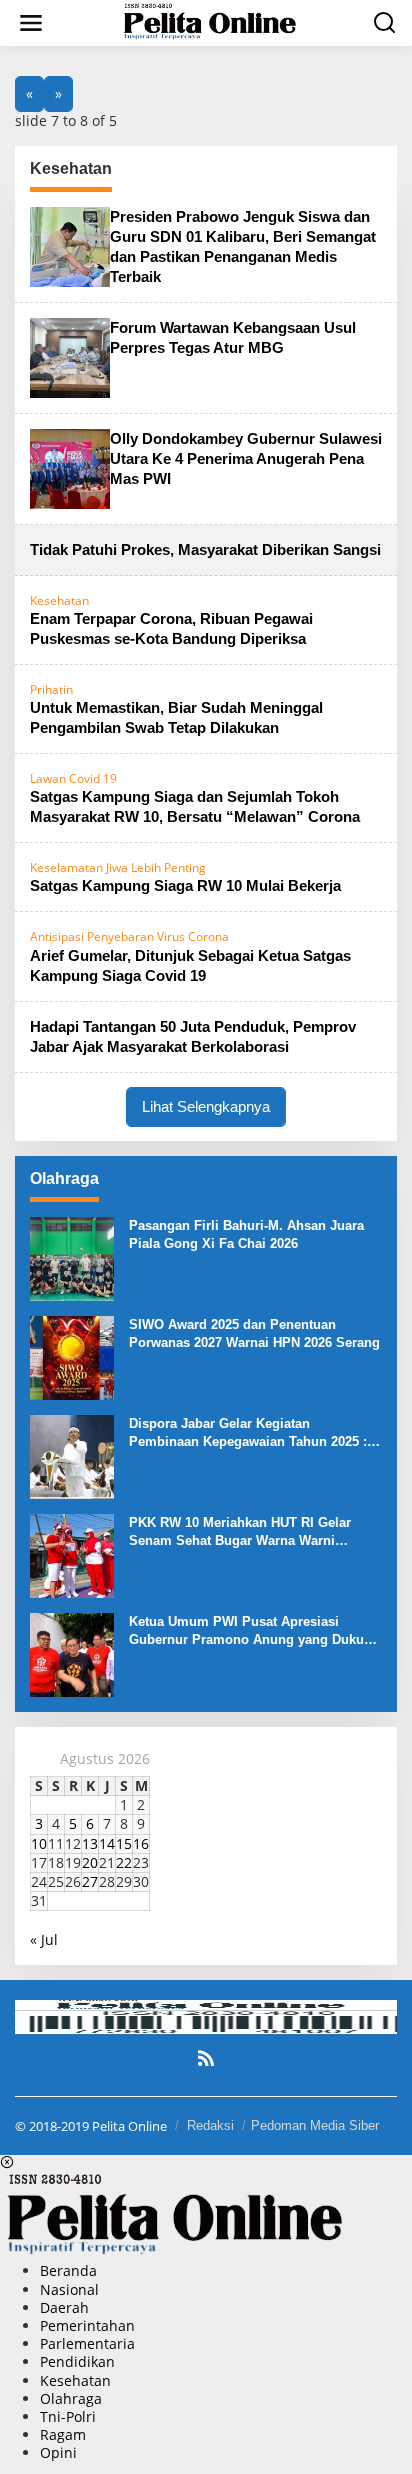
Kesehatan (59, 600)
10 (39, 1843)
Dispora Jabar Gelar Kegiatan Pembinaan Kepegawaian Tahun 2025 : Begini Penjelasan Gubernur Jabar (248, 1433)
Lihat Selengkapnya (206, 1106)
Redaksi (210, 2125)
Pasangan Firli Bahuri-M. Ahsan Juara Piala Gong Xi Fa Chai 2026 (246, 1234)
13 (90, 1843)
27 (90, 1881)
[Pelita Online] (210, 21)
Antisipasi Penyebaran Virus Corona (129, 936)
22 (124, 1862)
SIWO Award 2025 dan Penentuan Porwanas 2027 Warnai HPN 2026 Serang (254, 1333)
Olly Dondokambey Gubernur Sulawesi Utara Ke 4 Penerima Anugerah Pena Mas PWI (246, 458)
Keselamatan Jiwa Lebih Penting (118, 867)
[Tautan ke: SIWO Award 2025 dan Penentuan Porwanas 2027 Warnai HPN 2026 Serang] (72, 1356)
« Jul (44, 1939)
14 (107, 1843)
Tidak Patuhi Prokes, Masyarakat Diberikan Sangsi (205, 549)
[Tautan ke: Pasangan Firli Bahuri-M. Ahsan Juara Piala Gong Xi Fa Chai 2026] (72, 1257)
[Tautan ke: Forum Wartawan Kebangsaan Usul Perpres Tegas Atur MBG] (70, 355)
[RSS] (206, 2058)
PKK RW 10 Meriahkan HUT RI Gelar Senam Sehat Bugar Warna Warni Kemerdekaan (240, 1532)
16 (141, 1843)
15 (124, 1843)
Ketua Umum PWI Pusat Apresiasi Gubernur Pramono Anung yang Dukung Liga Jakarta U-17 (254, 1631)
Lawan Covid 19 (73, 778)
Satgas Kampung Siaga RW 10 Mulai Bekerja (185, 885)
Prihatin (51, 689)
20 (90, 1862)
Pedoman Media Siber (315, 2125)
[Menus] (31, 23)
